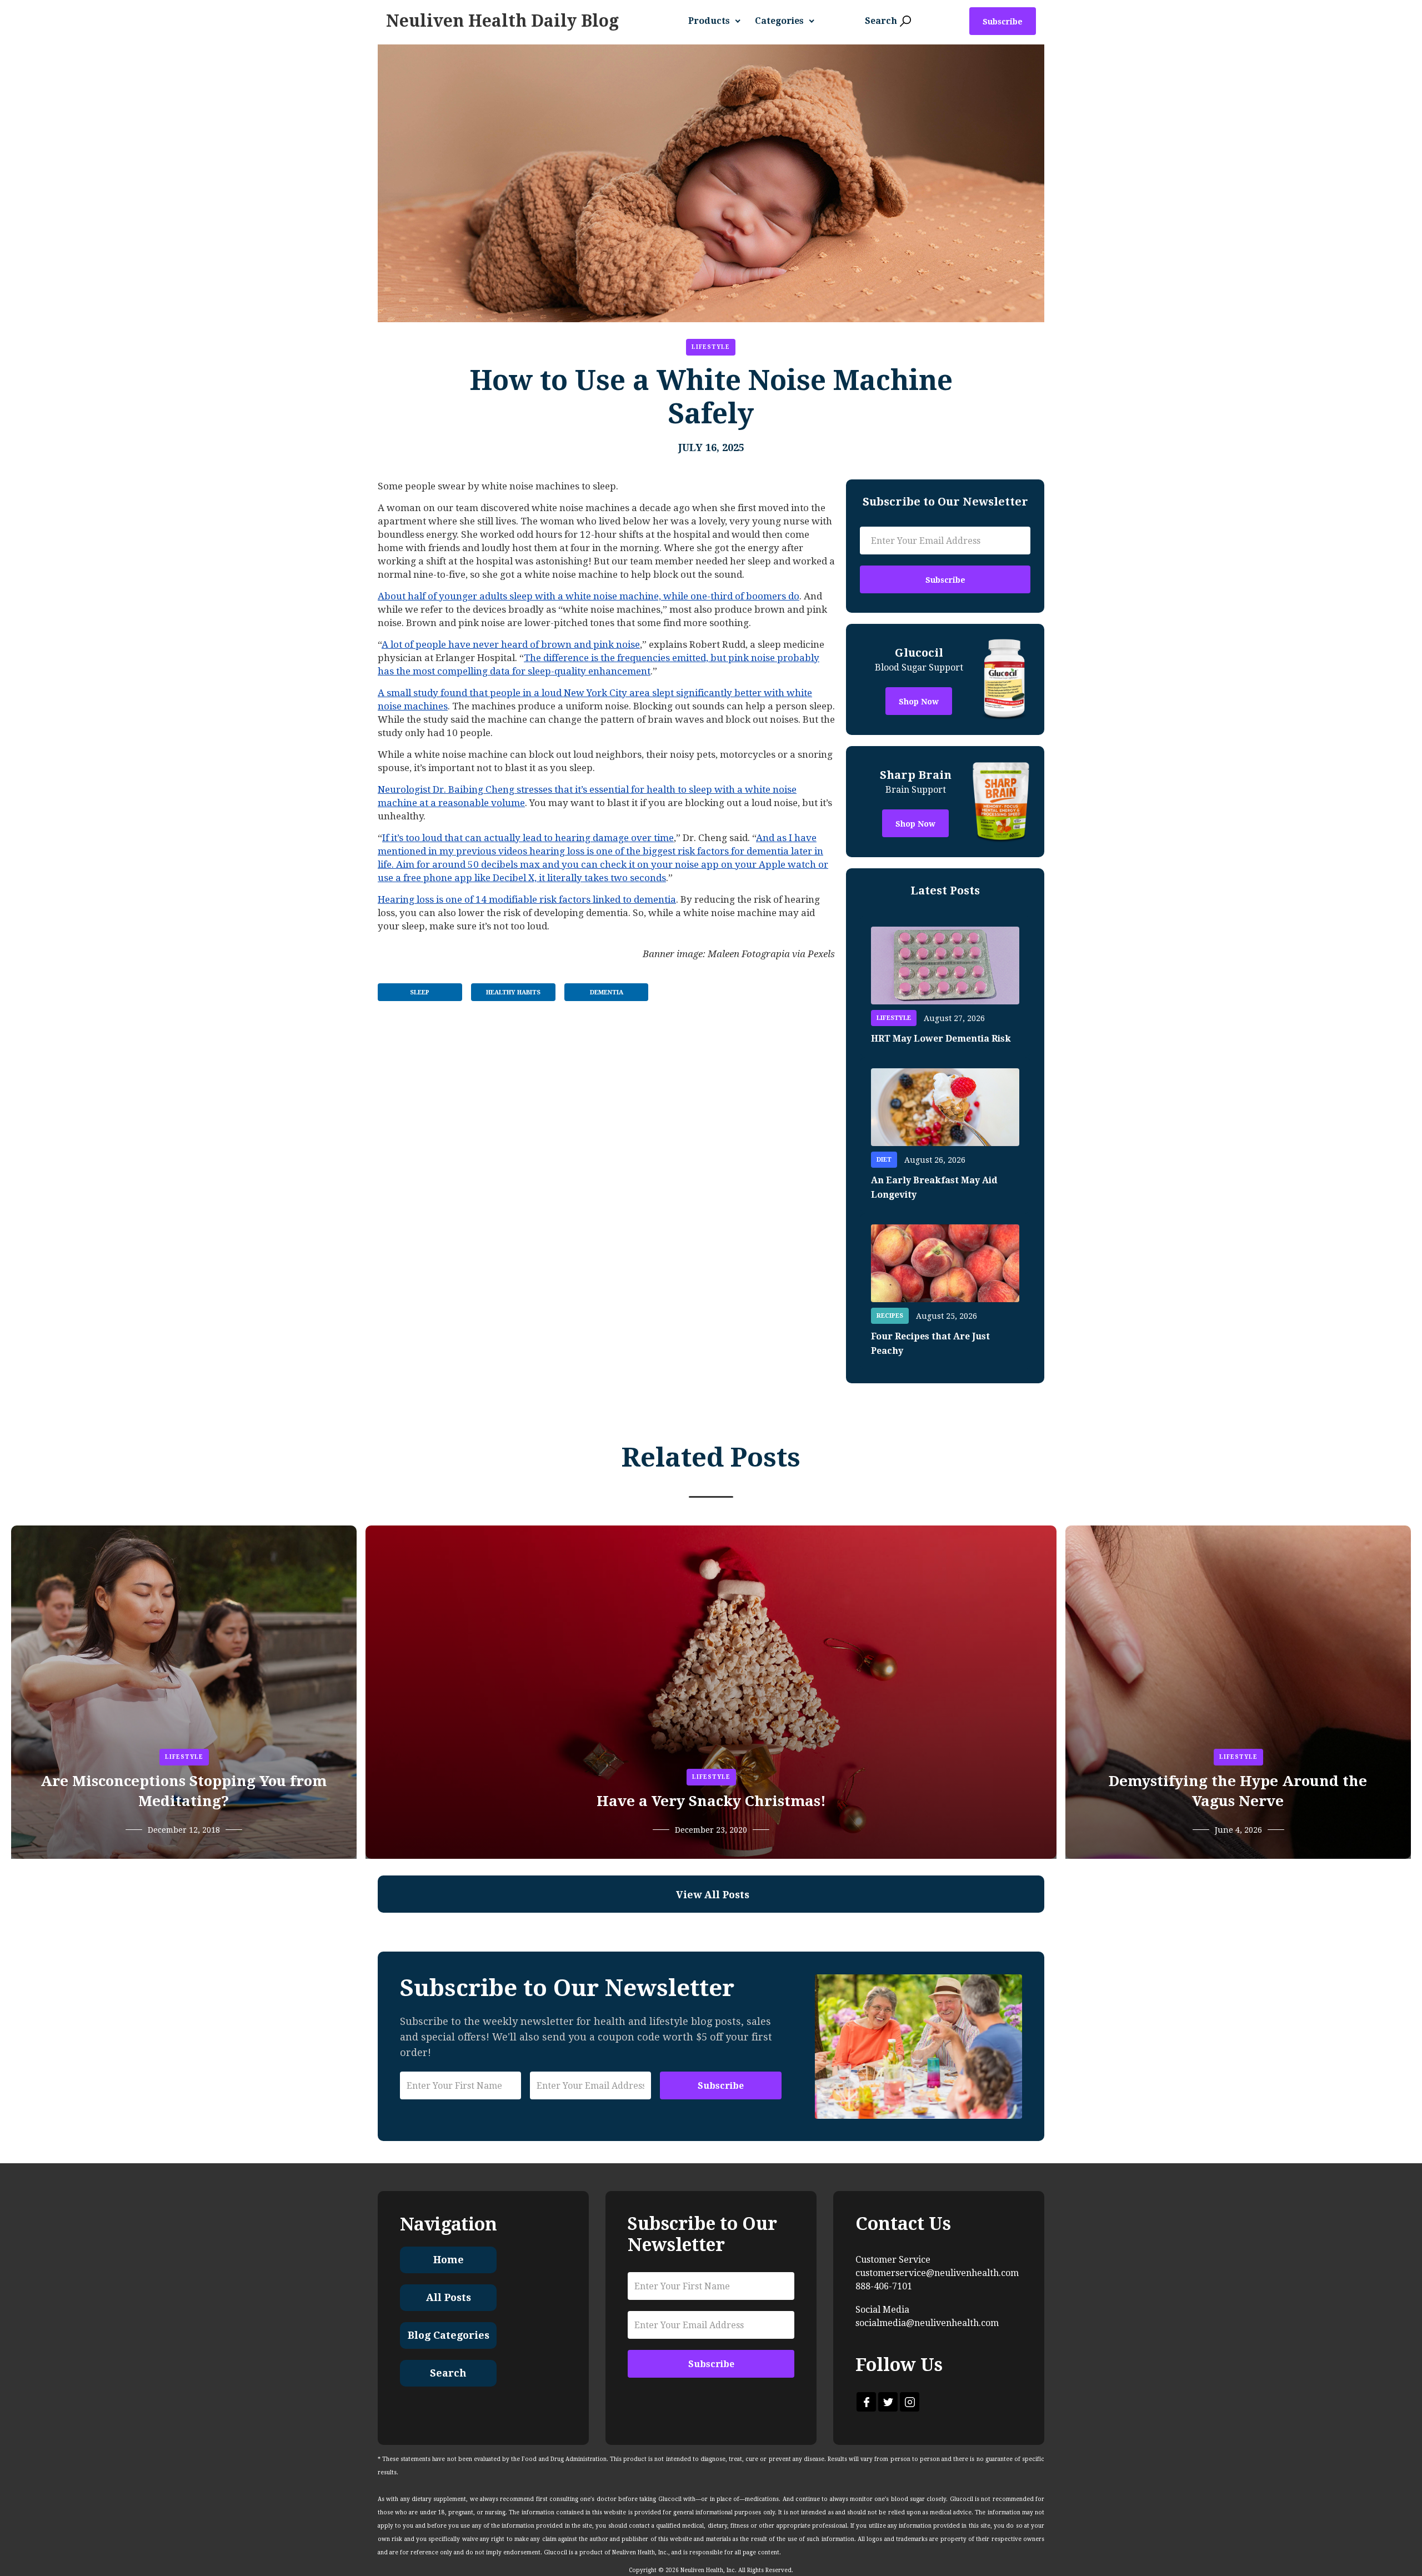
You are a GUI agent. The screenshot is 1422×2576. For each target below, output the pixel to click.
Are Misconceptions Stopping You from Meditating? (184, 1791)
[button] (719, 21)
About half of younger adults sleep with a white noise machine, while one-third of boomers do (589, 596)
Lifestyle (711, 347)
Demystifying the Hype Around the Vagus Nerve (1238, 1791)
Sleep (420, 992)
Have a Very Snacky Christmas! (711, 1801)
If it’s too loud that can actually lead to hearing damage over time (528, 838)
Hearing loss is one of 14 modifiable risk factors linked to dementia (527, 899)
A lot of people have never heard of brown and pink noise (511, 644)
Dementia (607, 992)
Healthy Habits (513, 992)
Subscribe (1003, 22)
